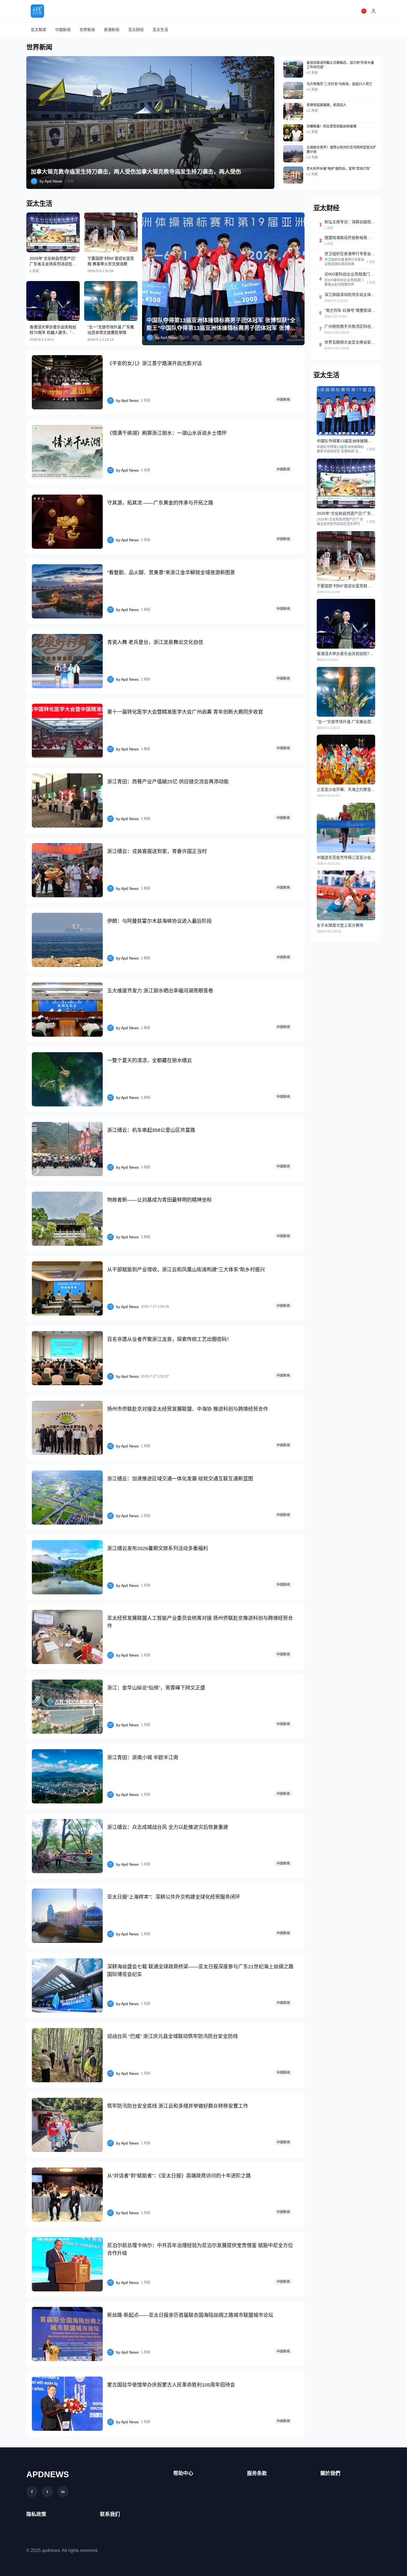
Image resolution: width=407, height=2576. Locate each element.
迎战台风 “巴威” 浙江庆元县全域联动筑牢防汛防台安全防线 (172, 2036)
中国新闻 (63, 30)
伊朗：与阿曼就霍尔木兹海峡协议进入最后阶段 (159, 921)
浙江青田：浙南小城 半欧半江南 (143, 1758)
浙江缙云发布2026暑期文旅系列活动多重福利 (158, 1548)
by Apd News (51, 181)
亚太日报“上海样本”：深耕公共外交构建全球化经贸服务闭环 (174, 1897)
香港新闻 (112, 30)
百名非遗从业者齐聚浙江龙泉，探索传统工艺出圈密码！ (169, 1339)
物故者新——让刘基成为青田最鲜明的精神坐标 (159, 1200)
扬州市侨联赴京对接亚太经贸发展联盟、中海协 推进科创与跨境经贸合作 (188, 1409)
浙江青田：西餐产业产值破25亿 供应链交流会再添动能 (168, 782)
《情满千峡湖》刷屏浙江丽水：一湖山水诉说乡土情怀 (167, 433)
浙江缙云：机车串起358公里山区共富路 (151, 1130)
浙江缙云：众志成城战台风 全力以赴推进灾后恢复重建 (168, 1827)
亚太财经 (136, 30)
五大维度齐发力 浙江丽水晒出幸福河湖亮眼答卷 (160, 991)
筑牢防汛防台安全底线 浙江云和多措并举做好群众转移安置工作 (178, 2106)
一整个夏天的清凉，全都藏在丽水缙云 (150, 1060)
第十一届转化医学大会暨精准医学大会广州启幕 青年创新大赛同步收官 (185, 712)
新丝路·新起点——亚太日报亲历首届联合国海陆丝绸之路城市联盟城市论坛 (190, 2315)
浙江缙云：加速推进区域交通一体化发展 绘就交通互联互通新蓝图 (180, 1479)
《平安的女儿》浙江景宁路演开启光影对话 (154, 363)
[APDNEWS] (37, 11)
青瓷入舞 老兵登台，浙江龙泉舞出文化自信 (155, 642)
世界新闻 (87, 30)
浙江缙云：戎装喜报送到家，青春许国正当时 (157, 851)
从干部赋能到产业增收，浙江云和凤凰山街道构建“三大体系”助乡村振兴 (186, 1270)
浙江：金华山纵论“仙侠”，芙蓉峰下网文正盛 (156, 1688)
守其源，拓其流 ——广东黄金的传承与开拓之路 (160, 503)
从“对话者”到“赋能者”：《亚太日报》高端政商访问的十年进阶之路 (179, 2176)
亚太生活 (160, 30)
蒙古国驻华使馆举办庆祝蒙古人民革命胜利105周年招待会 (171, 2385)
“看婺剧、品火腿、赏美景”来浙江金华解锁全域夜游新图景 (171, 573)
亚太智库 (38, 30)
